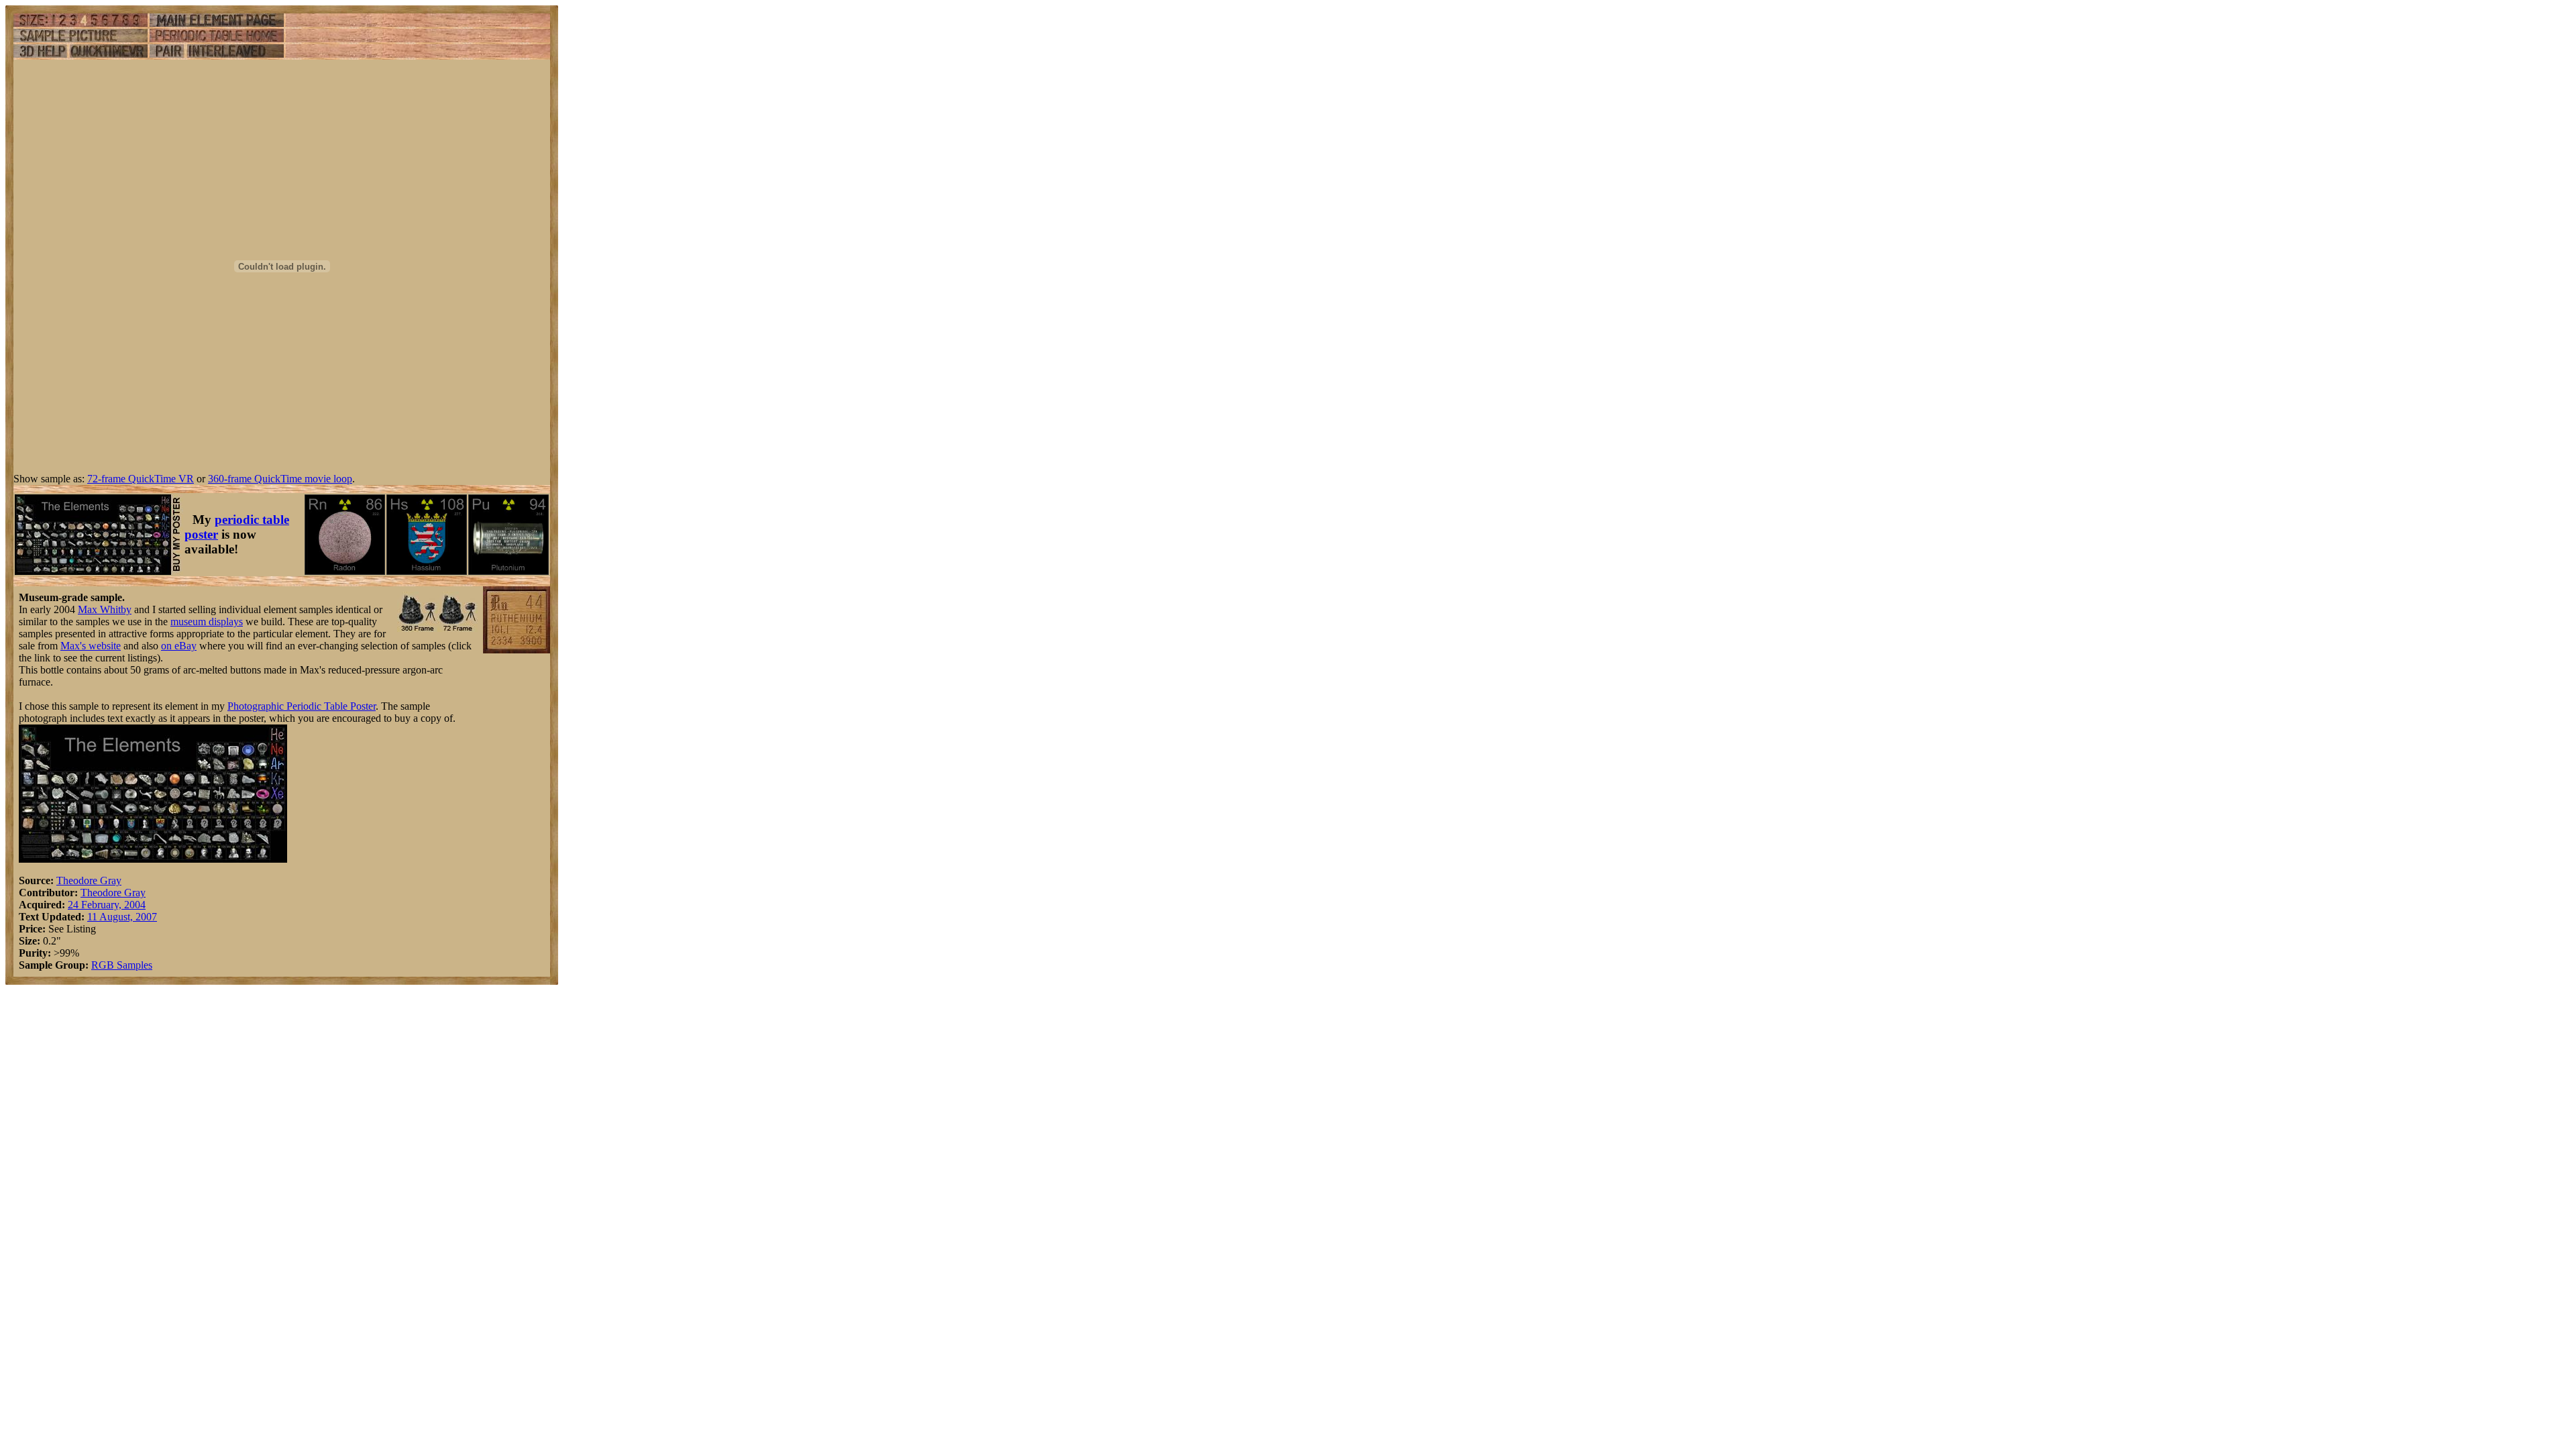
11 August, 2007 (122, 917)
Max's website (91, 646)
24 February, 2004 (107, 905)
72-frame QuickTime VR (141, 479)
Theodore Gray (89, 880)
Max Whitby (105, 609)
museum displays (207, 622)
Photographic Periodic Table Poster (302, 706)
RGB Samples (122, 965)
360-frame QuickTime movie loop (280, 479)
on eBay (179, 646)
